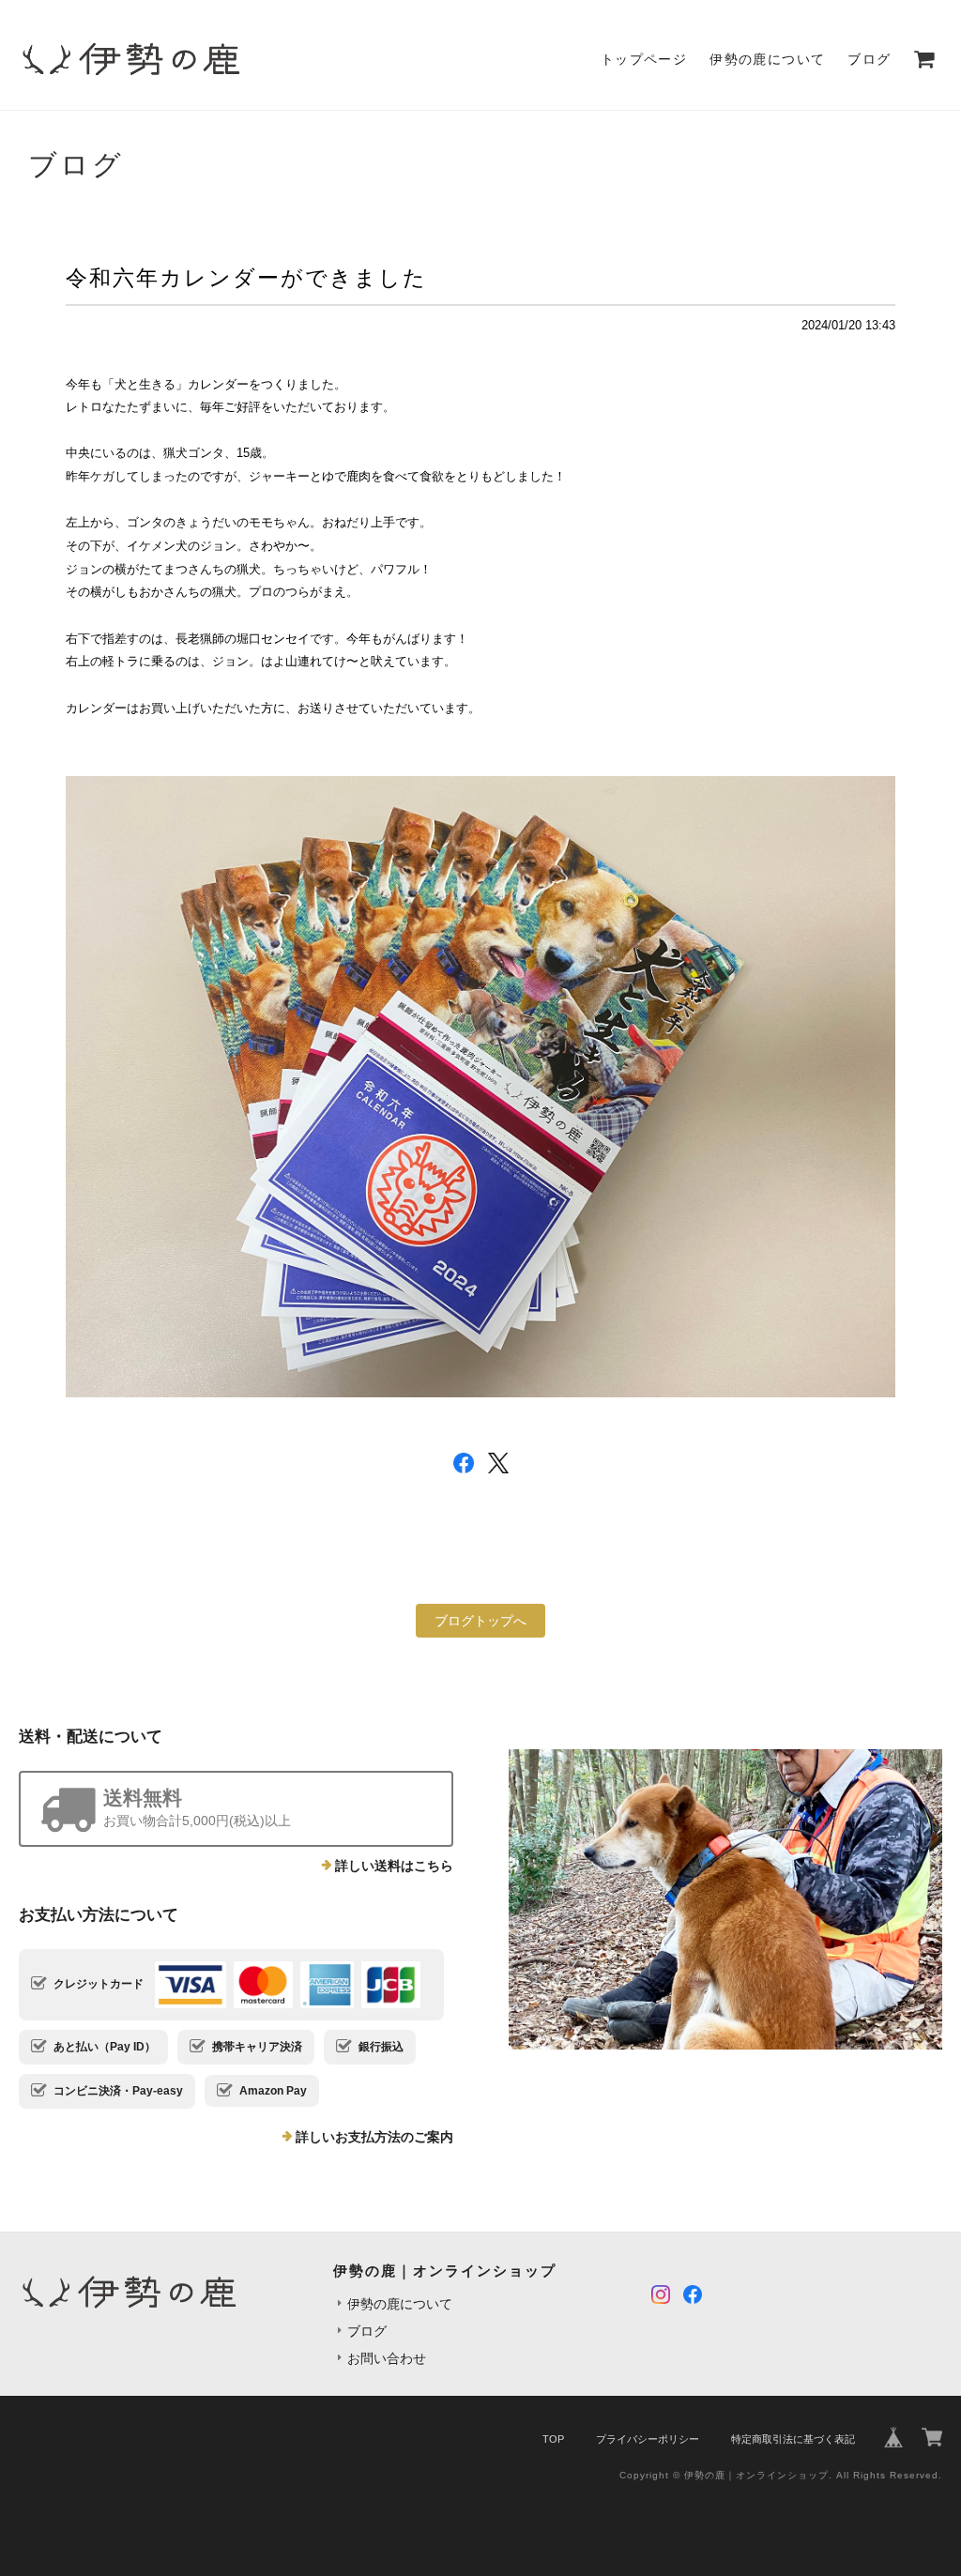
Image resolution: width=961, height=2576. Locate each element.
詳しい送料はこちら (394, 1866)
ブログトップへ (480, 1621)
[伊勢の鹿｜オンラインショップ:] (725, 1899)
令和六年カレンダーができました (246, 278)
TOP (553, 2439)
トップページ (644, 59)
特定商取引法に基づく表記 (793, 2439)
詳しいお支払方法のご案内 (374, 2137)
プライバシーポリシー (648, 2439)
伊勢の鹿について (767, 59)
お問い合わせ (387, 2358)
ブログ (869, 59)
